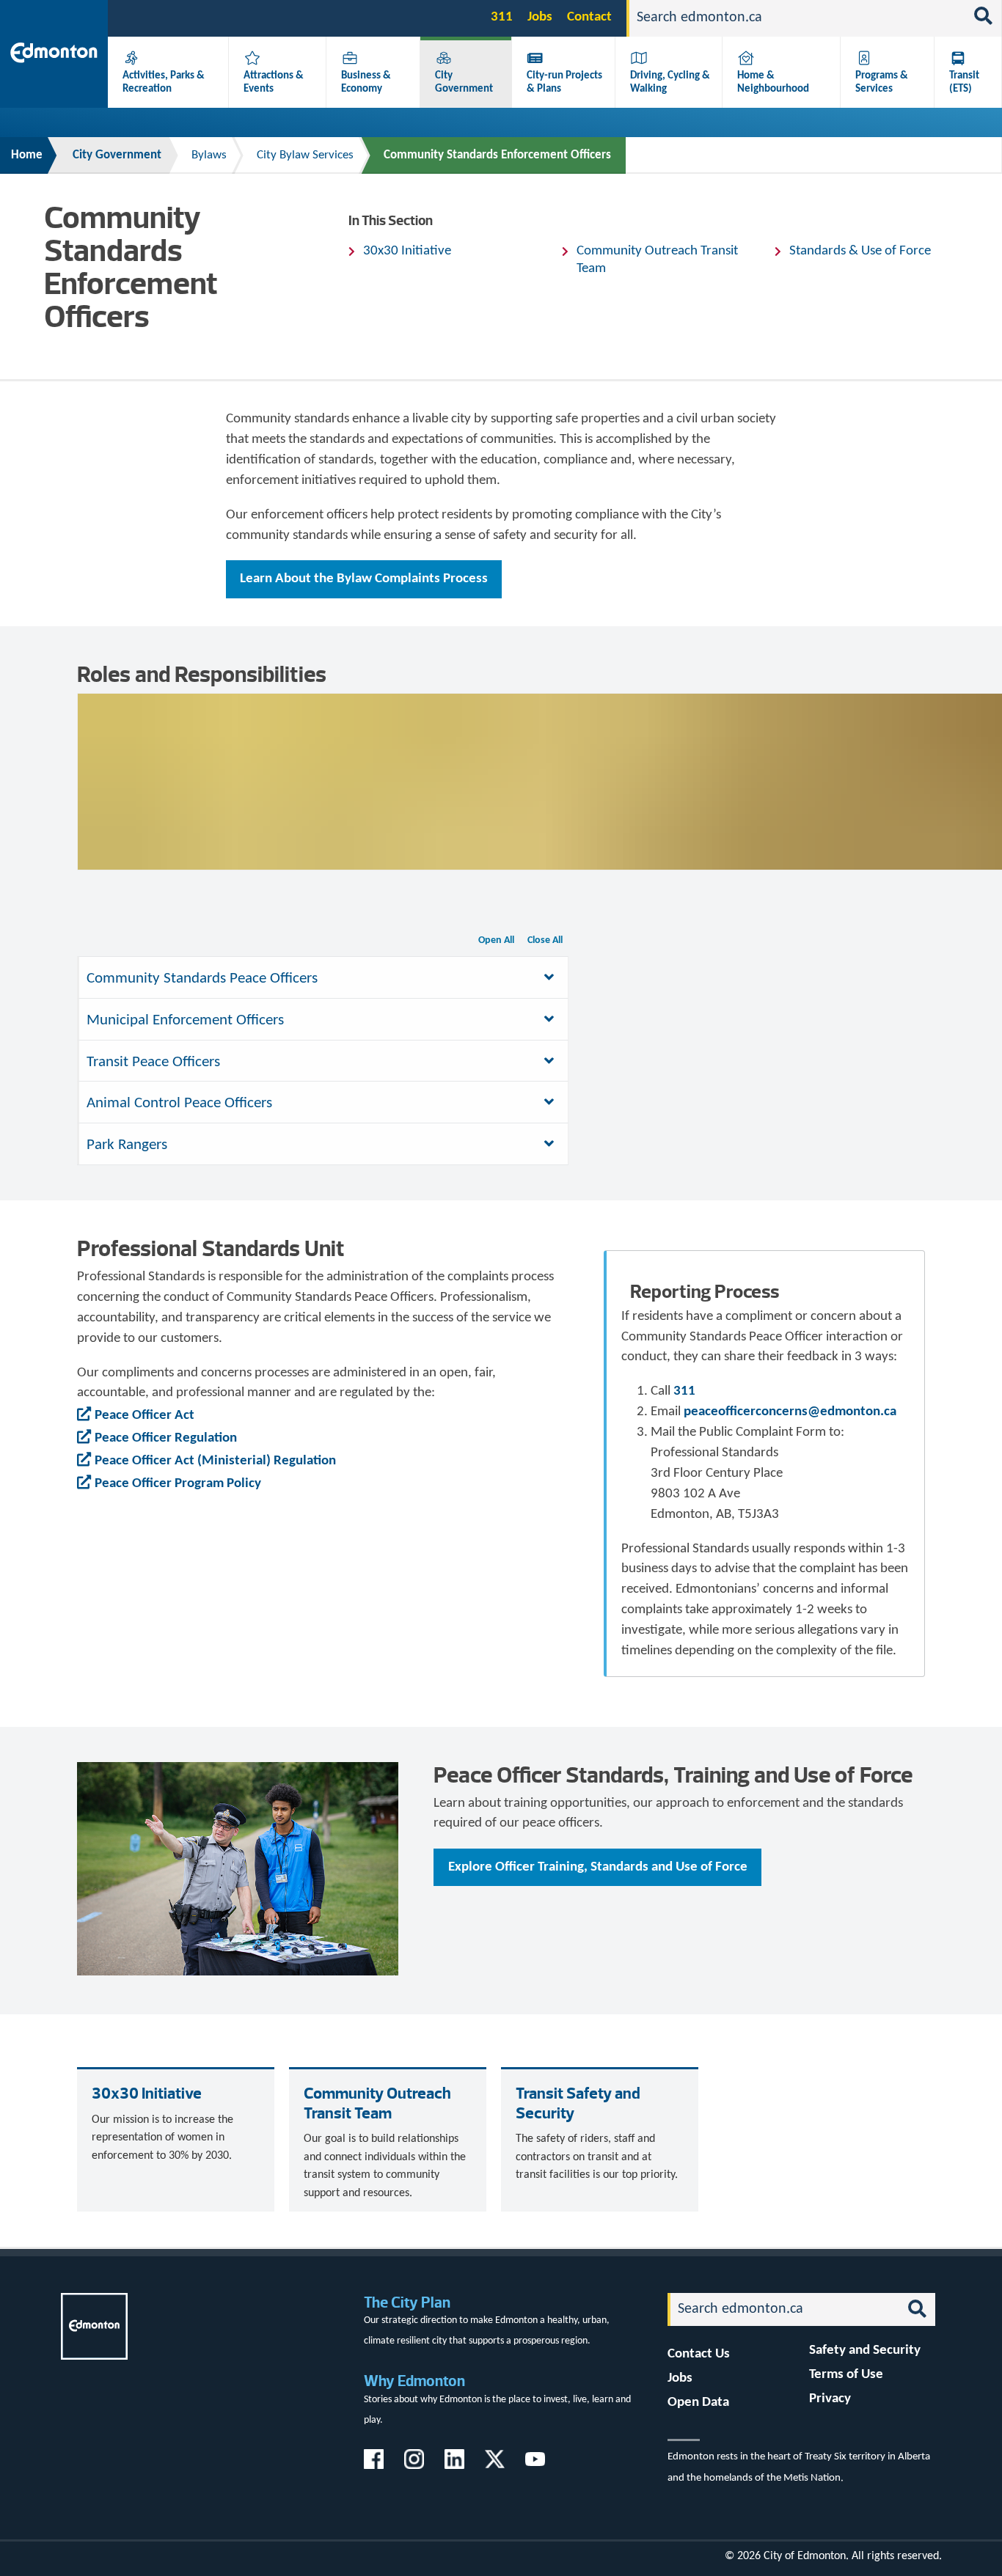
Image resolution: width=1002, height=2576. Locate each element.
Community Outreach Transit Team (657, 260)
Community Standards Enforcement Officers (497, 155)
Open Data (698, 2403)
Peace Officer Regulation (166, 1438)
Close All (545, 940)
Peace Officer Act (145, 1416)
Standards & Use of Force (860, 251)
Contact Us (699, 2354)
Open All (496, 940)
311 (502, 17)
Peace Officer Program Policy (178, 1484)
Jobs (540, 17)
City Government (464, 82)
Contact (589, 17)
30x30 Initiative (407, 251)
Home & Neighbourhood (773, 82)
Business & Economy (366, 82)
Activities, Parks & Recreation (164, 82)
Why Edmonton (414, 2381)
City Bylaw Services (305, 155)
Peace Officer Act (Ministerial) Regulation (215, 1461)
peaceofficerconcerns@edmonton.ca (790, 1412)
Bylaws (209, 155)
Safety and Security (865, 2351)
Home (27, 155)
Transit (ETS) (964, 82)
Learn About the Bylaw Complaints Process (364, 579)
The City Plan (407, 2302)
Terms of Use (846, 2375)
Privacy (830, 2399)
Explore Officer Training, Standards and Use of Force (598, 1867)
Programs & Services (882, 82)
